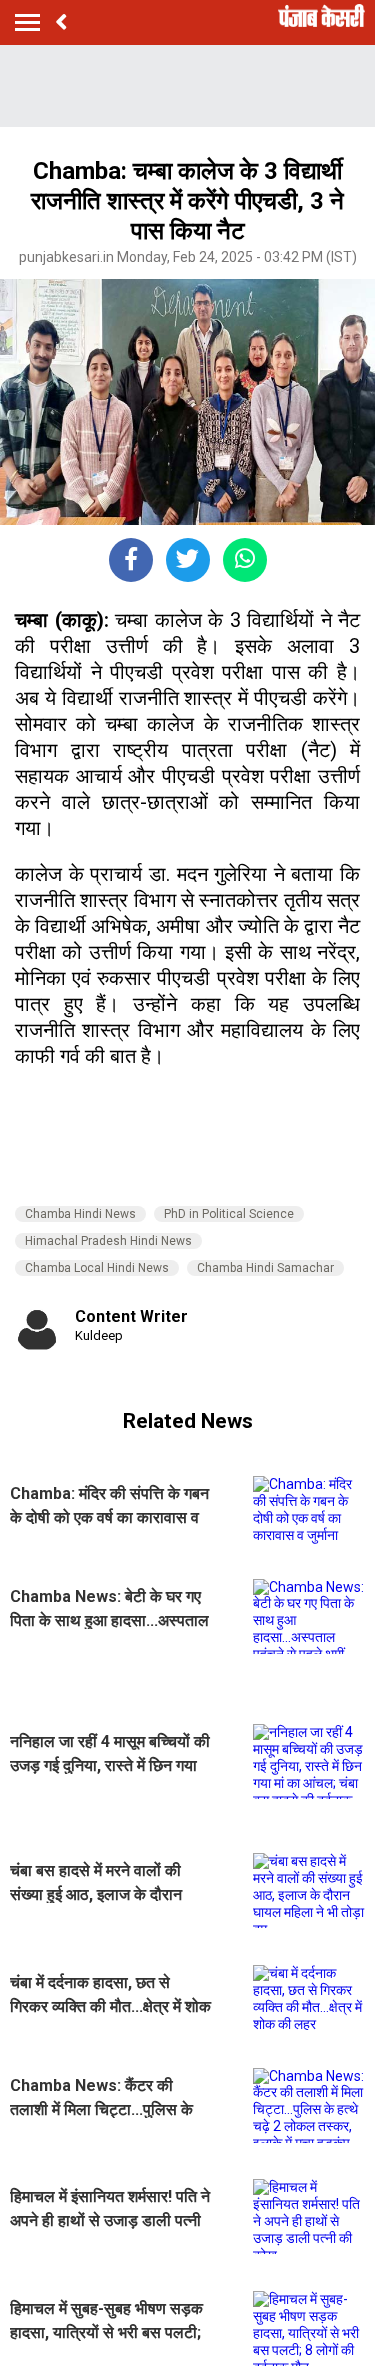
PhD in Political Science (229, 1214)
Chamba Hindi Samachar (265, 1268)
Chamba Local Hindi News (97, 1268)
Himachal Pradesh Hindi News (108, 1241)
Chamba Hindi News (80, 1214)
